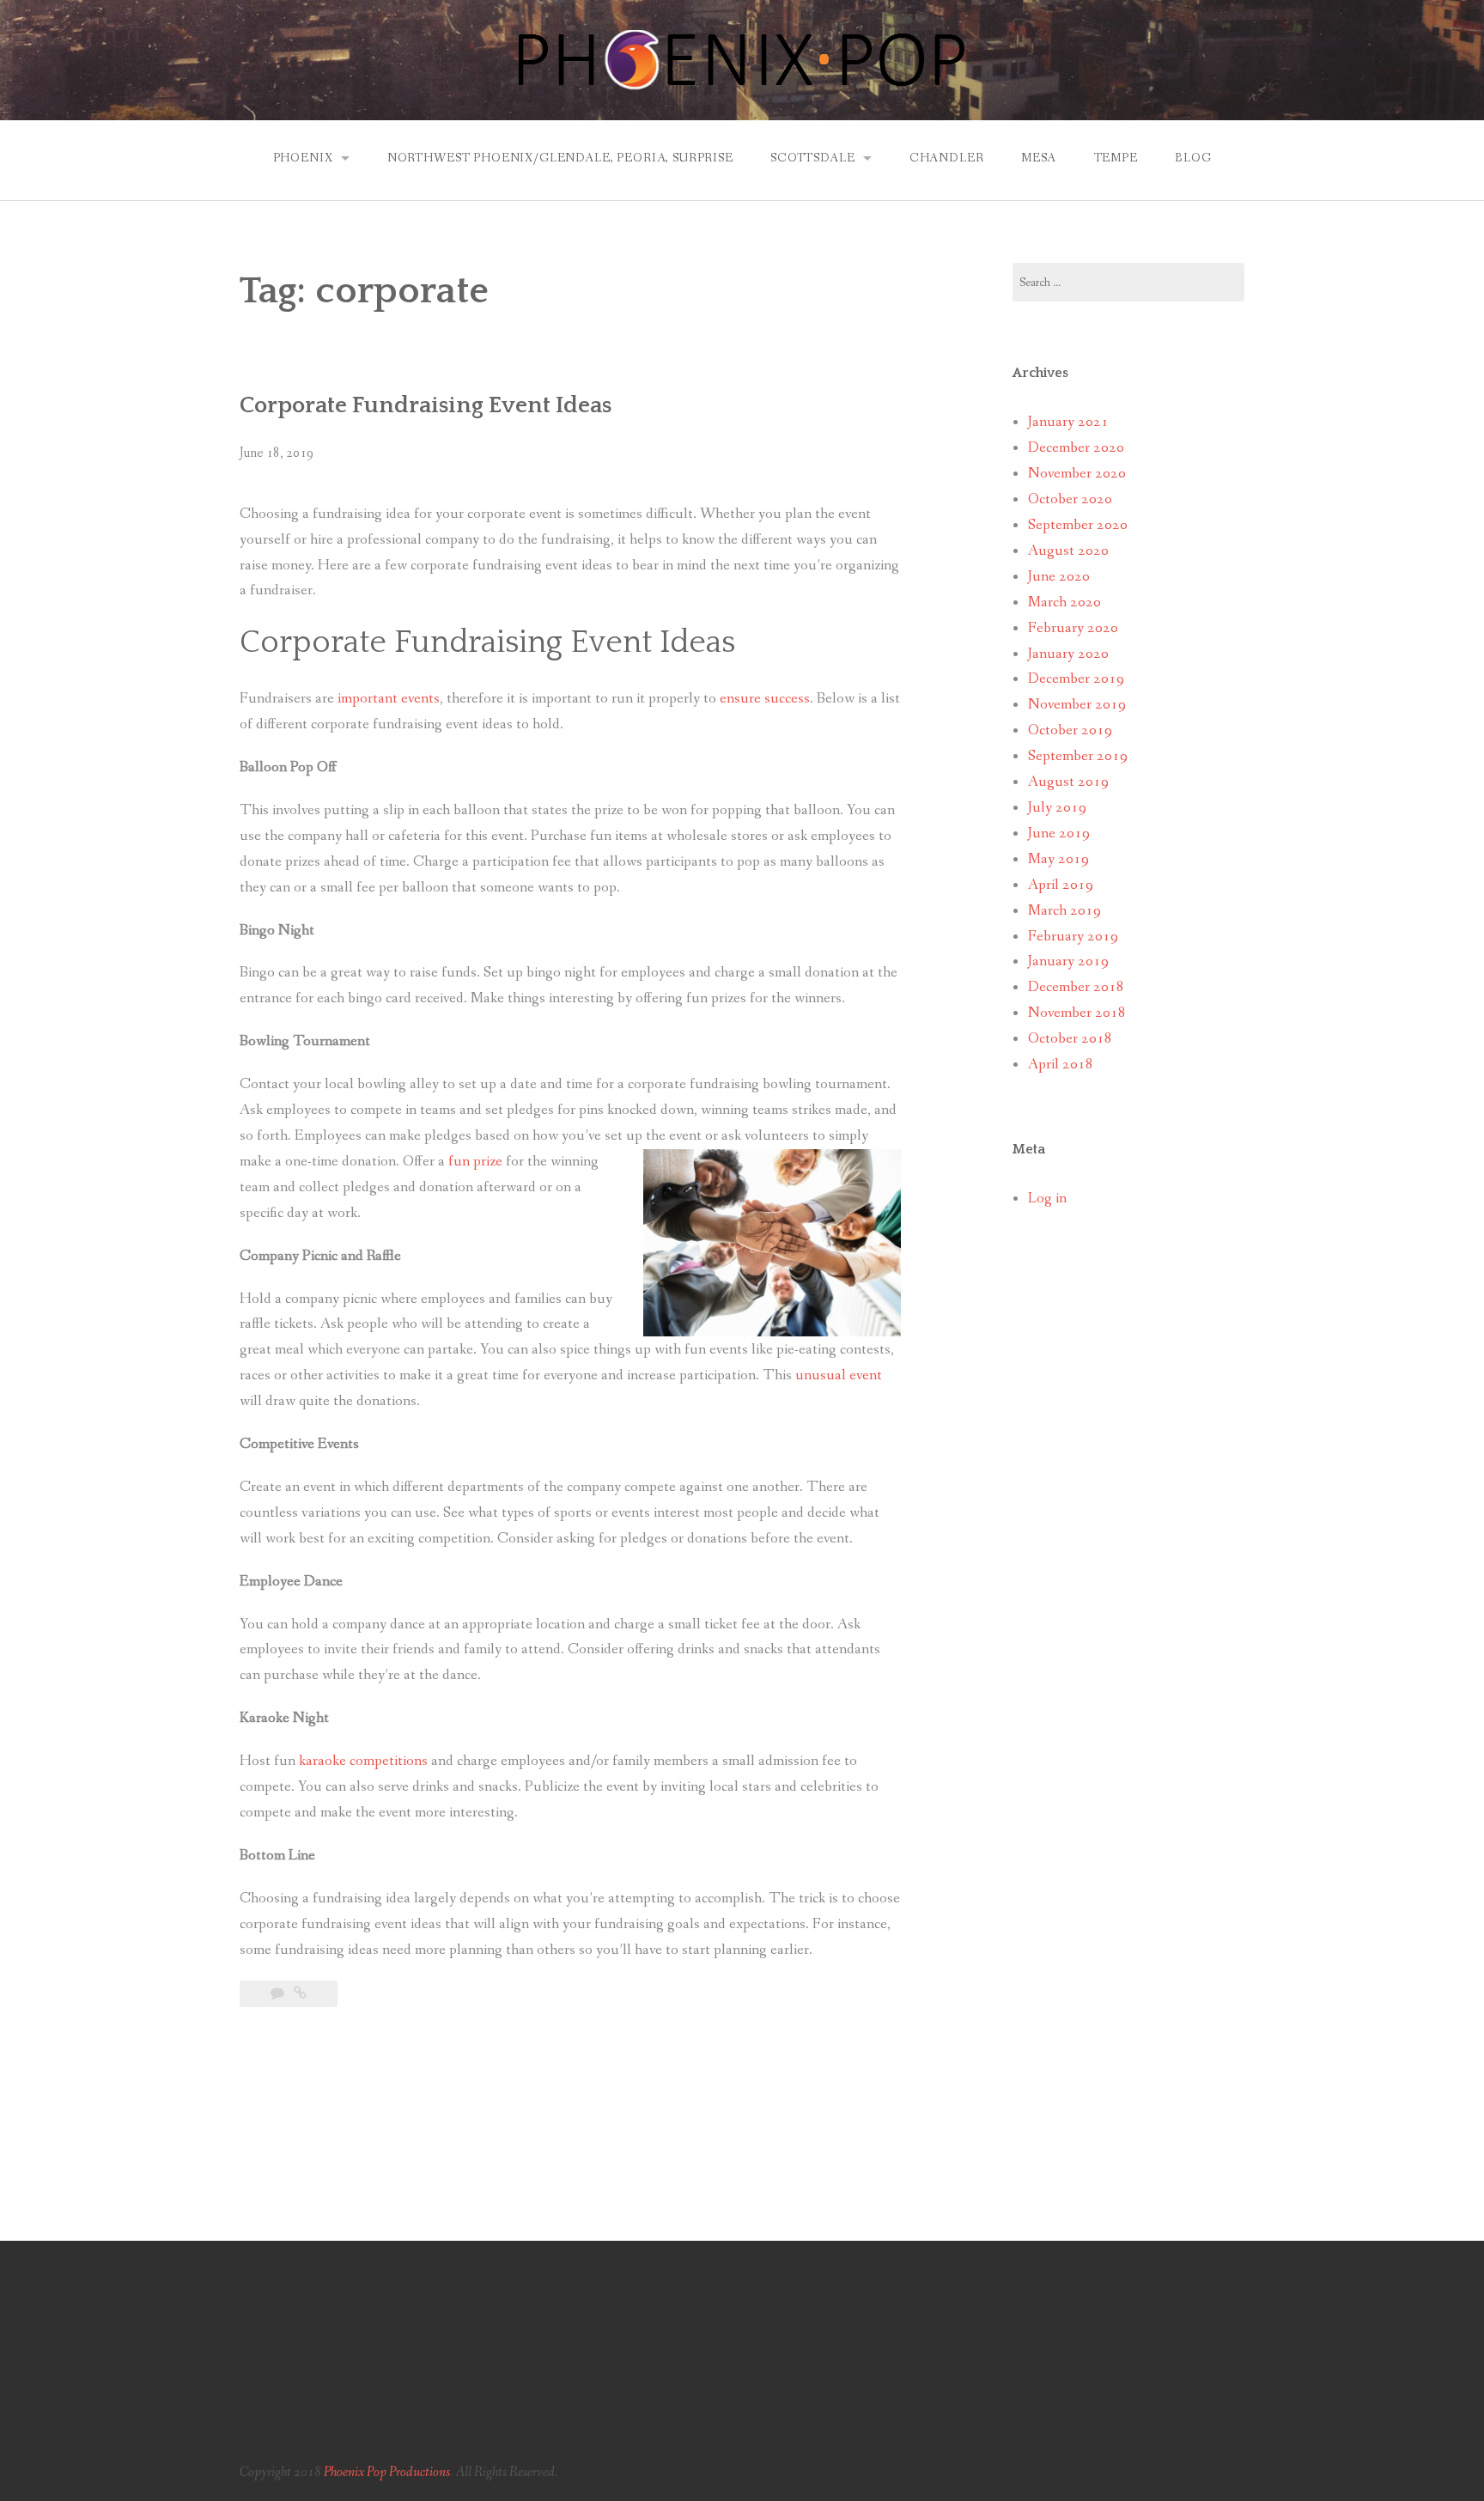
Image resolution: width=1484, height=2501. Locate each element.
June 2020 (1059, 577)
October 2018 (1070, 1039)
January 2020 (1068, 654)
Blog (1193, 158)
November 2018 (1077, 1013)
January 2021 (1068, 422)
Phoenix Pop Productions (387, 2472)
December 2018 (1076, 987)
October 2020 (1070, 499)
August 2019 (1068, 782)
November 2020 (1077, 474)
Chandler (947, 158)
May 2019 (1058, 859)
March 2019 (1064, 911)
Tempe (1116, 158)
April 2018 (1061, 1065)
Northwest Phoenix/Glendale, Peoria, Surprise (560, 158)
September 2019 (1078, 756)
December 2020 (1076, 448)
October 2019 (1070, 730)
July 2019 (1057, 808)
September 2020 (1078, 525)
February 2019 (1073, 937)
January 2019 (1068, 961)
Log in (1047, 1199)
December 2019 (1076, 679)
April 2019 (1061, 885)
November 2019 (1077, 705)
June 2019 (1059, 834)
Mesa (1039, 158)
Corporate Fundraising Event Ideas (426, 405)
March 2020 (1064, 602)
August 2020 (1068, 551)
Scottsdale (812, 158)
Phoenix (303, 158)
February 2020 (1073, 628)
